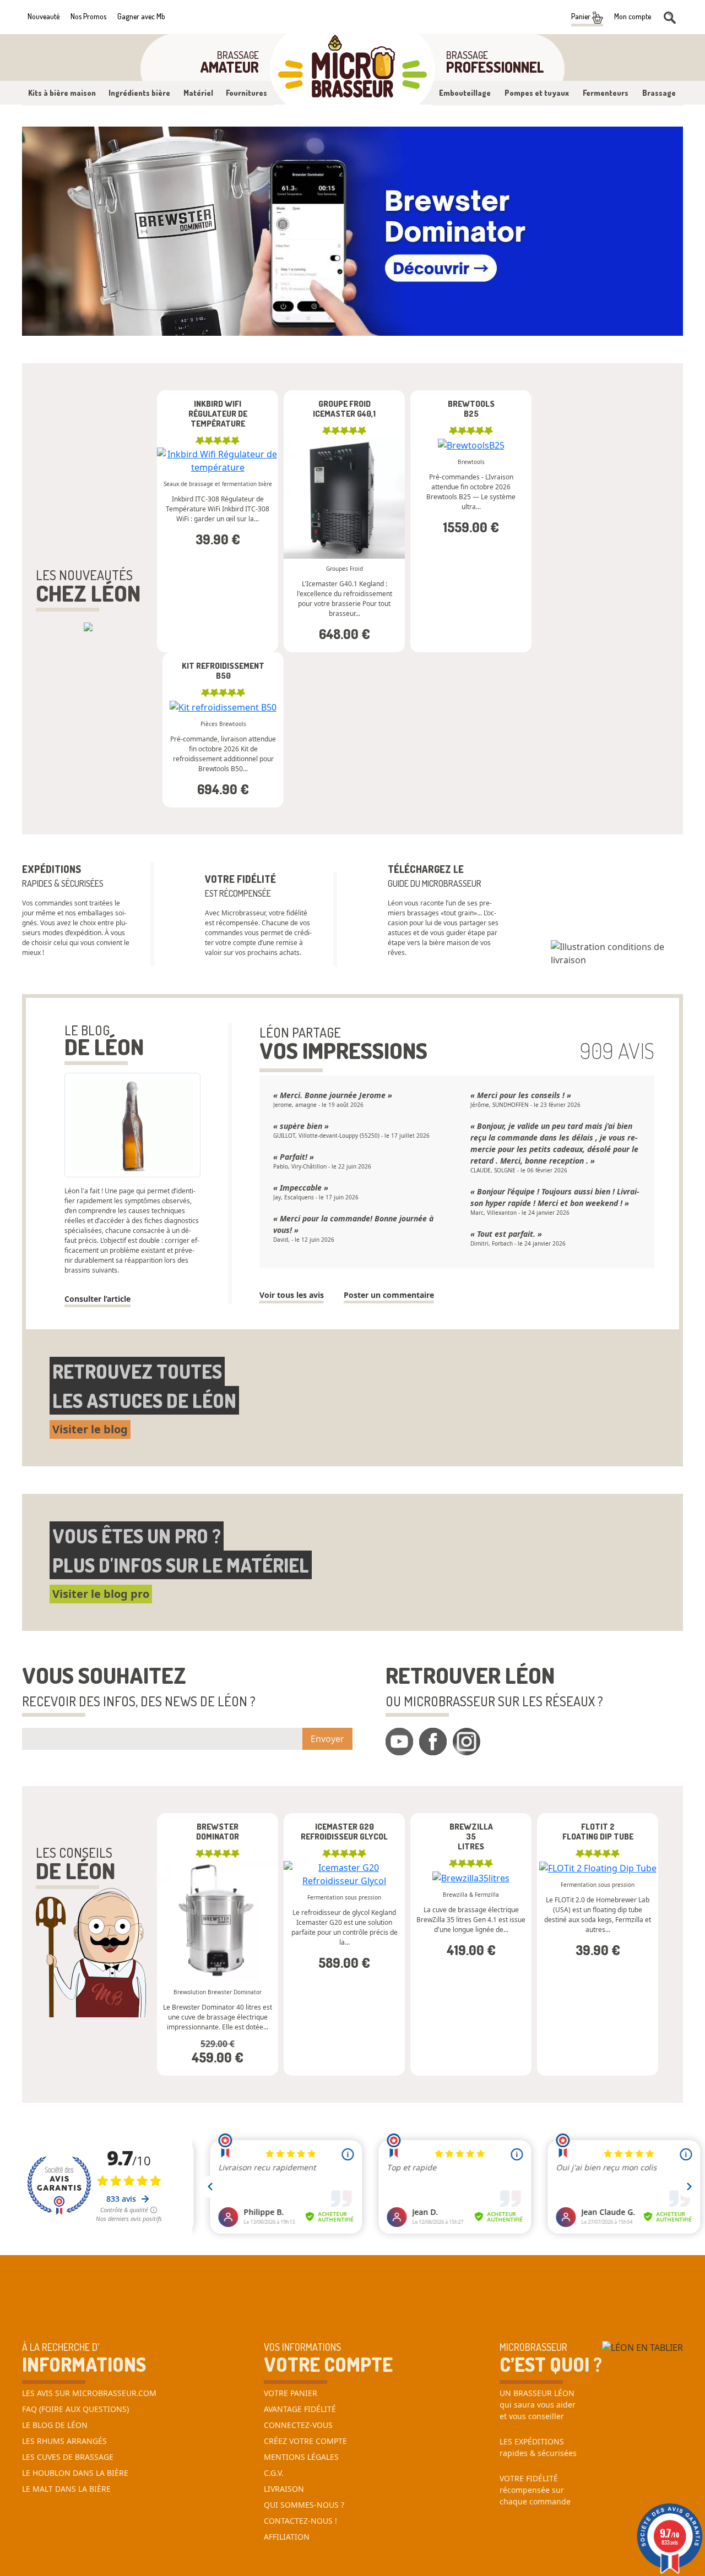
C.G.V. (274, 2473)
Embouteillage (465, 93)
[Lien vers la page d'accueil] (352, 69)
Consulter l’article (97, 1299)
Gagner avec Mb (141, 16)
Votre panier (291, 2393)
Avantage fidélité (300, 2409)
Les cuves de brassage (68, 2457)
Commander (218, 500)
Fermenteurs (606, 93)
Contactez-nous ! (300, 2521)
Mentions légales (301, 2457)
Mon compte (633, 16)
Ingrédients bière (139, 93)
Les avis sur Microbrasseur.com (89, 2393)
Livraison (284, 2489)
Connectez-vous (298, 2425)
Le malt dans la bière (66, 2489)
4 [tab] (377, 325)
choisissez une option (218, 432)
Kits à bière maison (62, 93)
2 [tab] (344, 325)
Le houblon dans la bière (75, 2473)
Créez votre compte (305, 2441)
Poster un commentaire (389, 1295)
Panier (582, 16)
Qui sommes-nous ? (304, 2505)
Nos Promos (88, 16)
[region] (413, 521)
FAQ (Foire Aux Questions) (75, 2409)
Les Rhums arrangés (64, 2441)
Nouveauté (44, 16)
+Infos (314, 655)
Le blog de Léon (55, 2425)
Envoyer (327, 1739)
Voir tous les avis (292, 1295)
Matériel (198, 93)
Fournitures (246, 93)
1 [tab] (328, 325)
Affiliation (287, 2537)
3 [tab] (361, 325)
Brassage (659, 93)
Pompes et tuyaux (537, 93)
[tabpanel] (352, 231)
